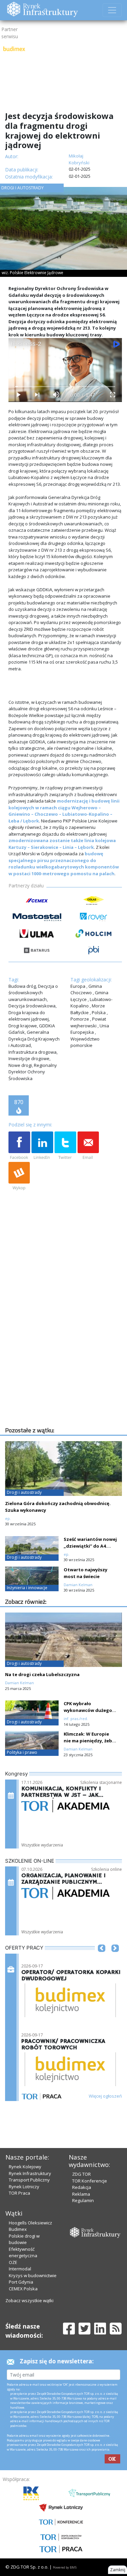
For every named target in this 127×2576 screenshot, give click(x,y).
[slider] (65, 387)
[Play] (18, 395)
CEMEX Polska (23, 2289)
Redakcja (82, 2187)
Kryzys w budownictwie (33, 2275)
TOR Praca (19, 2193)
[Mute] (56, 395)
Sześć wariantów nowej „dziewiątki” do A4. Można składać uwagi (90, 1546)
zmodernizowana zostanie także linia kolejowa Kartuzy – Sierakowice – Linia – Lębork (62, 844)
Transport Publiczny (29, 2180)
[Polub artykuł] (19, 1146)
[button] (102, 1958)
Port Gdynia (21, 2282)
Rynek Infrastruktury (30, 2173)
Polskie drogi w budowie (24, 2239)
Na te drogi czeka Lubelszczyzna (42, 1674)
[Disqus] (65, 1339)
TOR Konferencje (90, 2181)
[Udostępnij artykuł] (42, 1146)
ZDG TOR (81, 2174)
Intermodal (20, 2269)
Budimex (18, 2229)
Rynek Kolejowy (25, 2167)
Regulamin (83, 2200)
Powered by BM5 (65, 2567)
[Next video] (37, 395)
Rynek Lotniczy (24, 2187)
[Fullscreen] (112, 395)
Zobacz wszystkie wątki (29, 2300)
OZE (13, 2262)
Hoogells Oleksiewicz (30, 2223)
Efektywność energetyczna (23, 2252)
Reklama (81, 2194)
